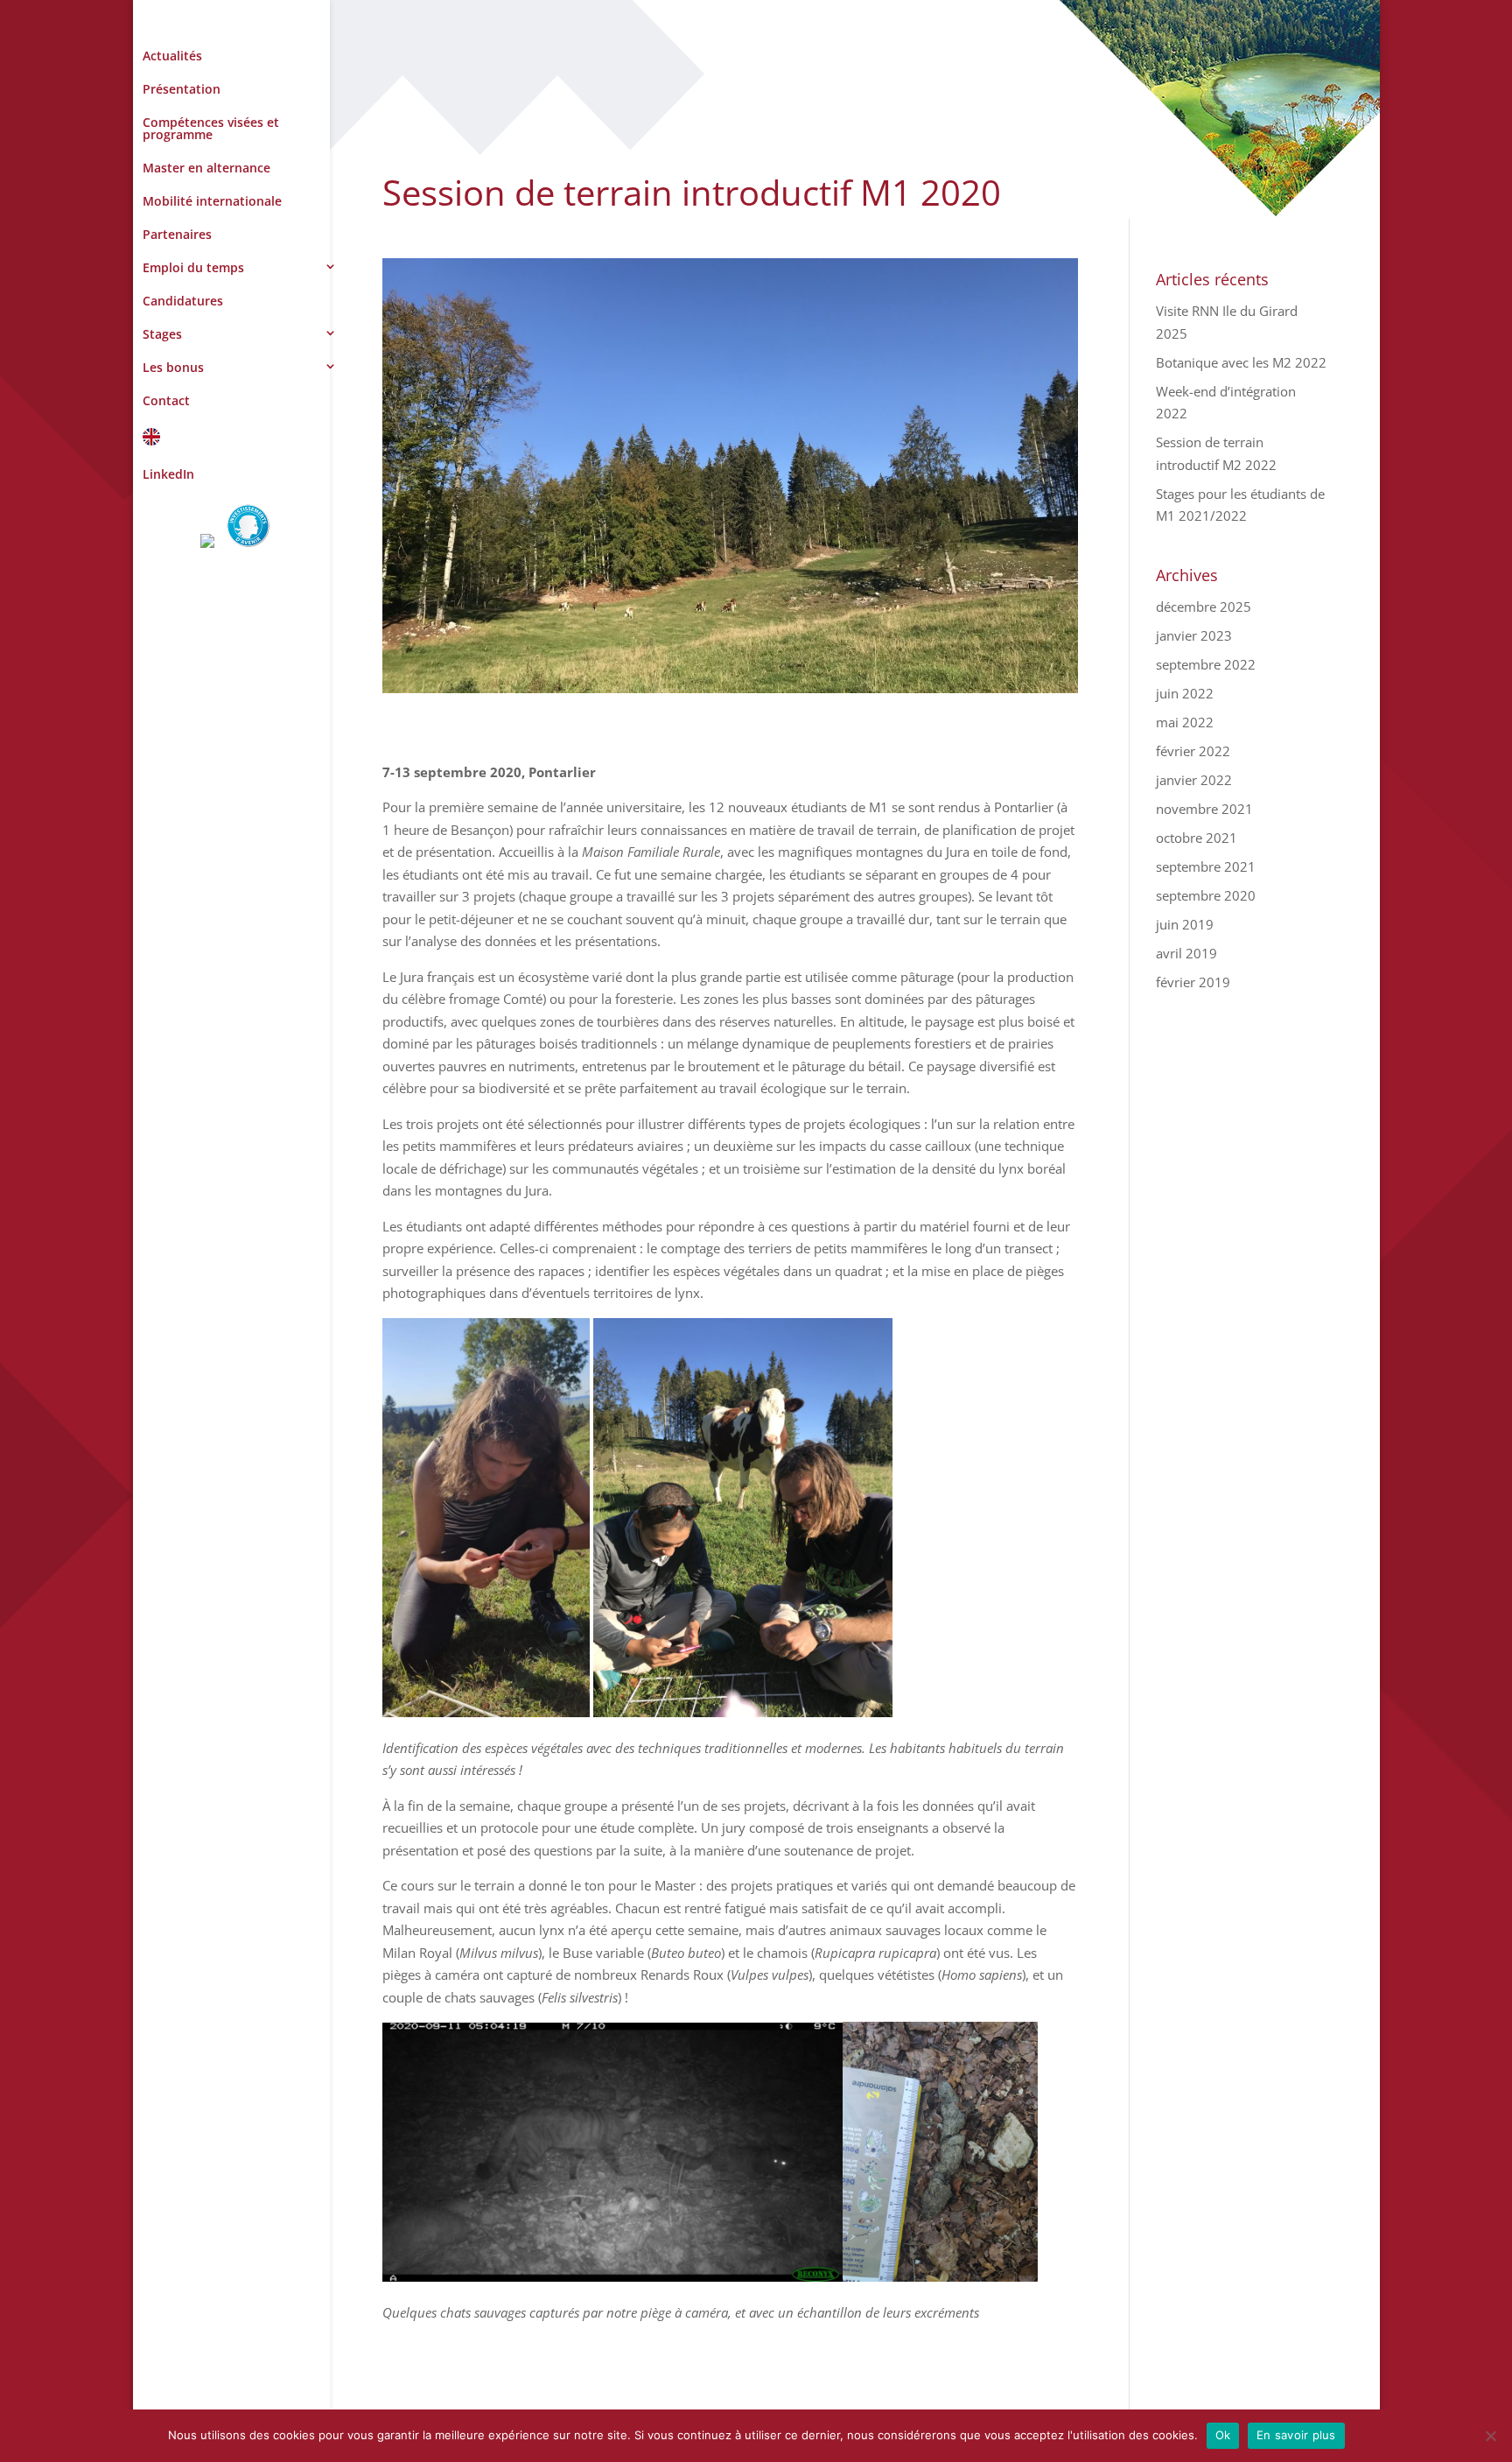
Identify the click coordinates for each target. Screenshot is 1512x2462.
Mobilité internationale (212, 201)
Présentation (182, 89)
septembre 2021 (1206, 866)
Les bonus (173, 367)
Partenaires (177, 234)
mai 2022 (1185, 722)
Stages (162, 334)
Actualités (172, 56)
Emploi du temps (193, 267)
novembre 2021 (1204, 809)
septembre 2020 (1206, 895)
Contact (166, 400)
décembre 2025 (1204, 607)
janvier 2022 (1194, 780)
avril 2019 (1186, 953)
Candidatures (183, 301)
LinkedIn (168, 474)
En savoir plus (1296, 2435)
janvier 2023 (1194, 635)
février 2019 (1193, 982)
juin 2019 (1185, 924)
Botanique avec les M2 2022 (1241, 362)
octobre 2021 (1197, 838)
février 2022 (1193, 751)
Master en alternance (206, 168)
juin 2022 (1185, 693)
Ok (1223, 2435)
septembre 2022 (1206, 664)
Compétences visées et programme (211, 128)
